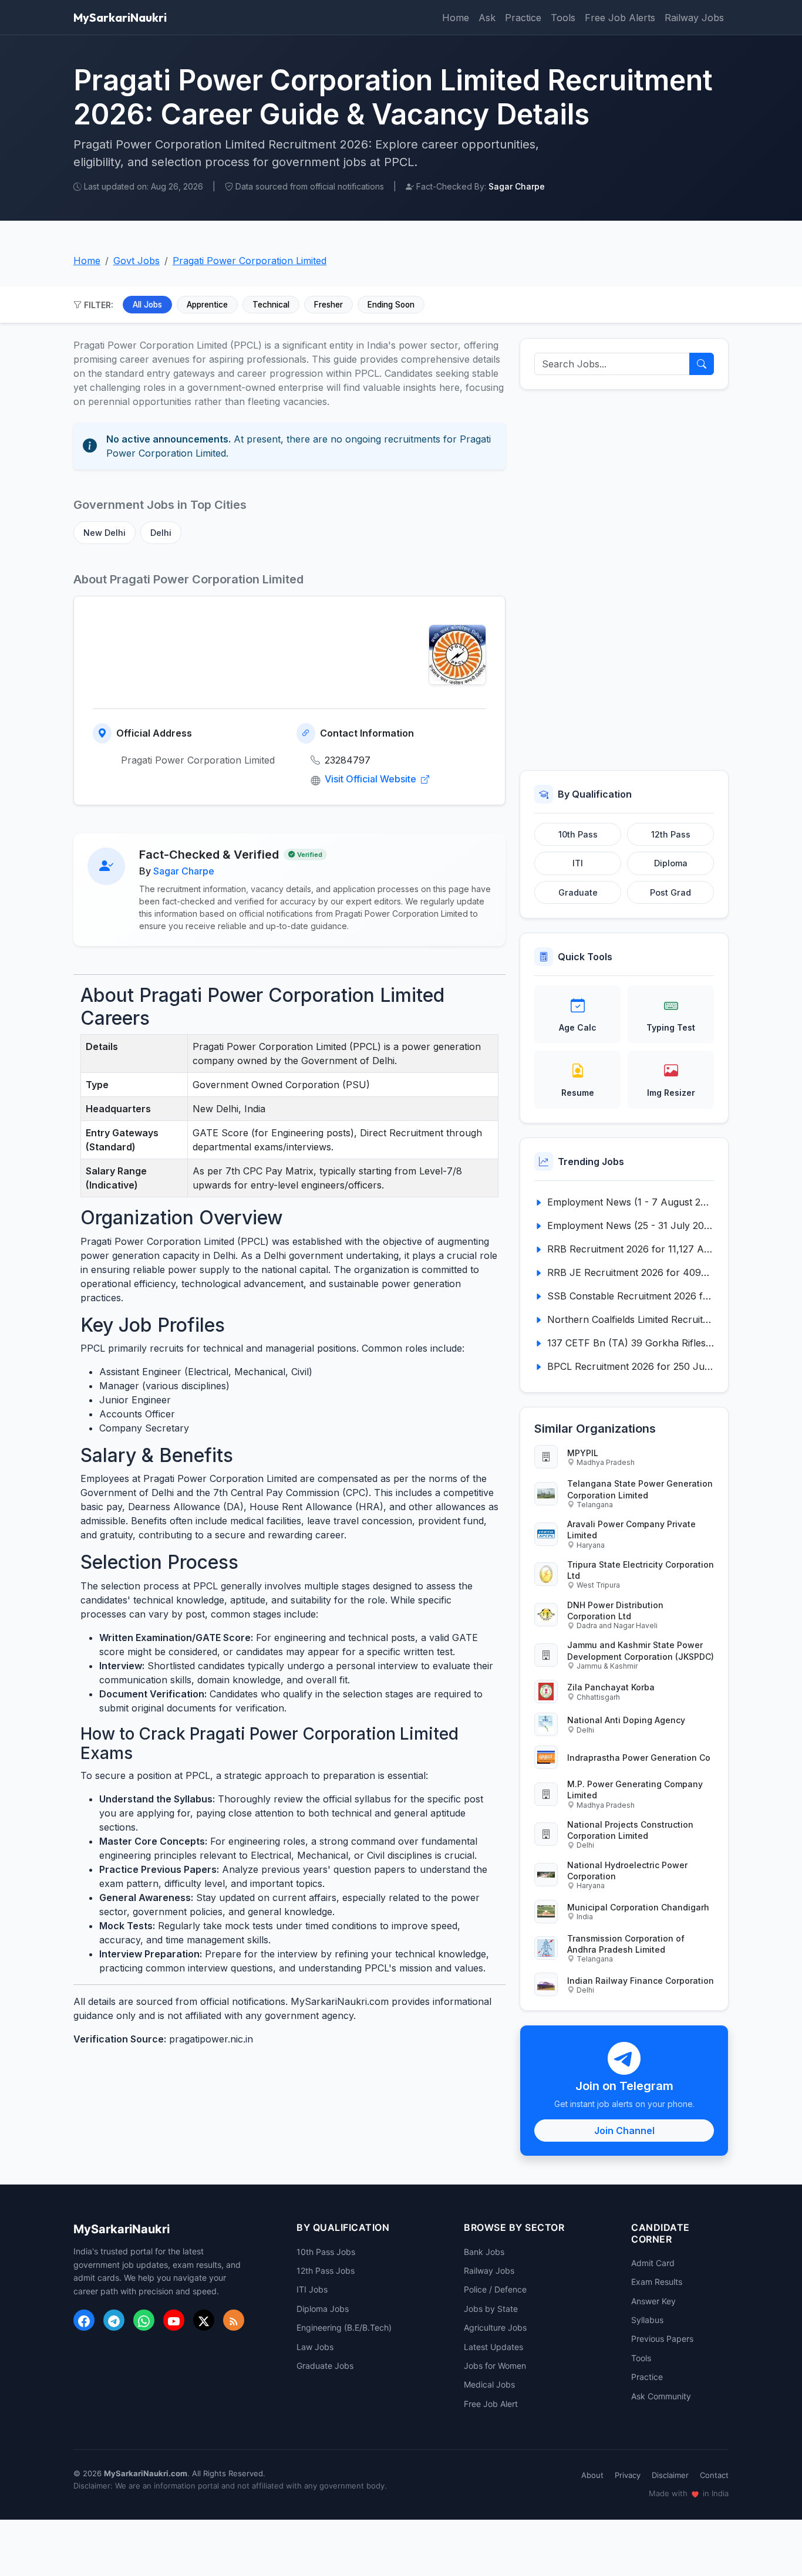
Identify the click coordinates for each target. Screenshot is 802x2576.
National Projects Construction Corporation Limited (630, 1830)
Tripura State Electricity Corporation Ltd (641, 1570)
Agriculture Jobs (495, 2327)
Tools (563, 18)
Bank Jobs (484, 2252)
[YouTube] (174, 2320)
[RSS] (234, 2320)
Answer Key (653, 2301)
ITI (578, 863)
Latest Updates (493, 2347)
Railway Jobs (694, 18)
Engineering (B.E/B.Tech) (344, 2327)
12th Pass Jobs (326, 2271)
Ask (487, 18)
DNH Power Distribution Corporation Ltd (615, 1611)
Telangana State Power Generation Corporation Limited (640, 1489)
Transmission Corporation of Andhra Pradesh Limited (626, 1944)
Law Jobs (315, 2347)
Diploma (671, 863)
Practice (523, 18)
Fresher (328, 305)
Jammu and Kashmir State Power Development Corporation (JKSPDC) (641, 1650)
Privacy (628, 2475)
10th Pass (578, 834)
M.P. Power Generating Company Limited (635, 1790)
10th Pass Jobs (326, 2252)
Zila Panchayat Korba (611, 1687)
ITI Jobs (312, 2289)
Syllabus (647, 2320)
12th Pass (671, 834)
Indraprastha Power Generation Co (639, 1758)
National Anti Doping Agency (626, 1720)
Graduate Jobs (325, 2366)
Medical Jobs (489, 2384)
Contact (714, 2475)
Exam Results (657, 2282)
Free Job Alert (491, 2404)
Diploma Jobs (323, 2309)
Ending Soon (391, 305)
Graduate (578, 892)
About (592, 2475)
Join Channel (624, 2131)
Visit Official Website (372, 779)
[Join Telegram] (114, 2320)
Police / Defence (495, 2289)
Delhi (161, 533)
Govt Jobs (137, 261)
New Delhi (105, 533)
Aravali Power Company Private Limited (631, 1530)
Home (456, 18)
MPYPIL (583, 1453)
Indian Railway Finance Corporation (641, 1981)
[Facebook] (84, 2320)
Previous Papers (662, 2339)
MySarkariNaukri (120, 17)
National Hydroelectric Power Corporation (627, 1871)
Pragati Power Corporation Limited (250, 261)
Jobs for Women (495, 2366)
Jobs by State (491, 2309)
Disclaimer (670, 2475)
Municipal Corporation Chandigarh (638, 1907)
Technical (271, 305)
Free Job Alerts (620, 18)
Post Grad (670, 892)
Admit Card (653, 2263)
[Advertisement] (624, 580)
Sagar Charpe (184, 871)
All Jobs (147, 305)
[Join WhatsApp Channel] (144, 2320)
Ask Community (661, 2396)
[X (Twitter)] (204, 2320)
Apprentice (207, 305)
